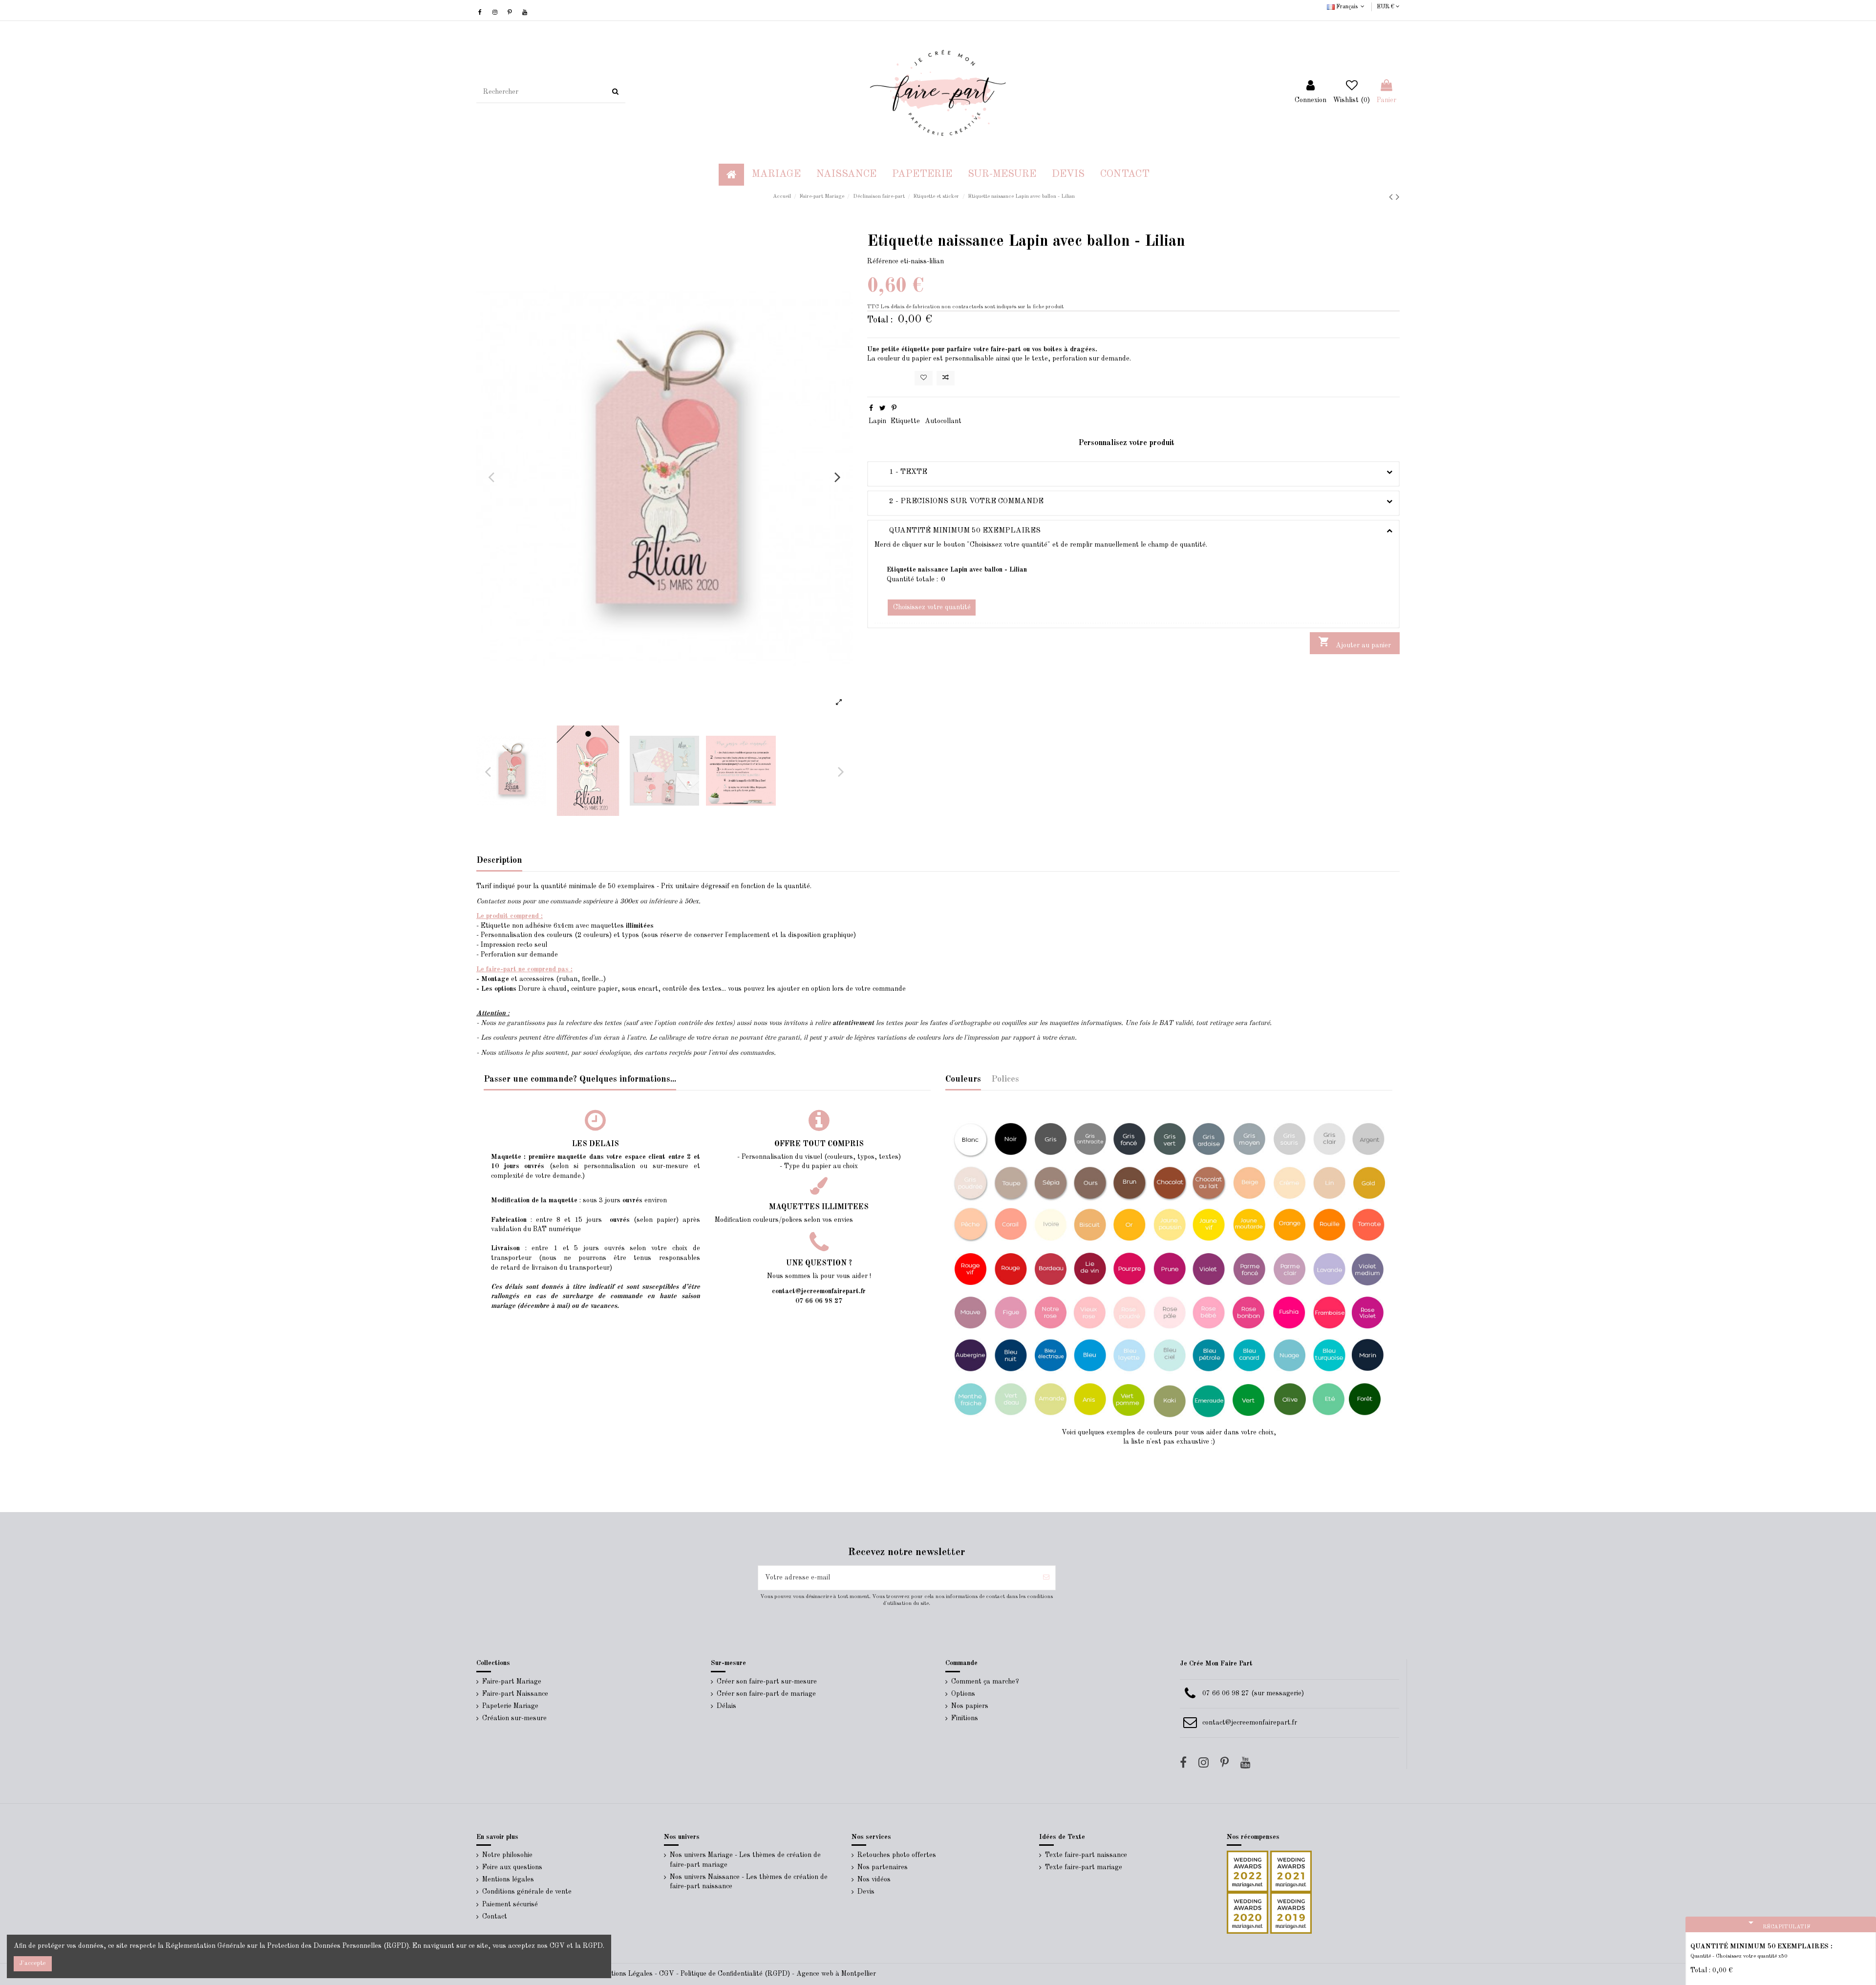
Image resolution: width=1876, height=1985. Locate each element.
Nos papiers (970, 1706)
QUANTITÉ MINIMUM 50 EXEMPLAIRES (958, 531)
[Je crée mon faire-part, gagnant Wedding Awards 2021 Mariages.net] (1290, 1871)
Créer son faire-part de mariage (766, 1694)
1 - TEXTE (901, 472)
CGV (667, 1974)
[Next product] (1398, 198)
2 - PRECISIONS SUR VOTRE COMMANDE (959, 501)
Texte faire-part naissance (1086, 1855)
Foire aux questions (512, 1867)
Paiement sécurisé (510, 1904)
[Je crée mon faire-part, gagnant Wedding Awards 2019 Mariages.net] (1290, 1913)
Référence (883, 261)
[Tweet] (883, 408)
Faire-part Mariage (512, 1682)
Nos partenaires (883, 1867)
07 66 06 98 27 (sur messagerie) (1253, 1693)
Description (499, 860)
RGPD (593, 1946)
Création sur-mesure (514, 1718)
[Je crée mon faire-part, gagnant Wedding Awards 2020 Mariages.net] (1247, 1913)
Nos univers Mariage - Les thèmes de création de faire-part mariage (745, 1860)
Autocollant (943, 421)
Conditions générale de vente (527, 1892)
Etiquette (905, 421)
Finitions (965, 1718)
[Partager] (871, 408)
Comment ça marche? (985, 1682)
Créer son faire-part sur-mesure (767, 1682)
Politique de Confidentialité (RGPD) (735, 1974)
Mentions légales (508, 1879)
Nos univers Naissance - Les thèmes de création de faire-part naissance (749, 1882)
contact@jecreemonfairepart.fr (1250, 1723)
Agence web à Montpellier (836, 1974)
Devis (866, 1892)
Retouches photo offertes (897, 1855)
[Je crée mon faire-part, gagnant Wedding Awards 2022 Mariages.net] (1247, 1871)
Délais (726, 1706)
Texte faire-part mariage (1084, 1867)
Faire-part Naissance (515, 1694)
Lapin (877, 421)
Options (963, 1694)
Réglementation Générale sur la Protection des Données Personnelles (274, 1946)
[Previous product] (1392, 198)
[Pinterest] (894, 408)
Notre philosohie (507, 1855)
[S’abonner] (1046, 1578)
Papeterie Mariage (510, 1706)
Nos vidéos (874, 1879)
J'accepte (33, 1963)
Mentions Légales (626, 1974)
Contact (495, 1917)
